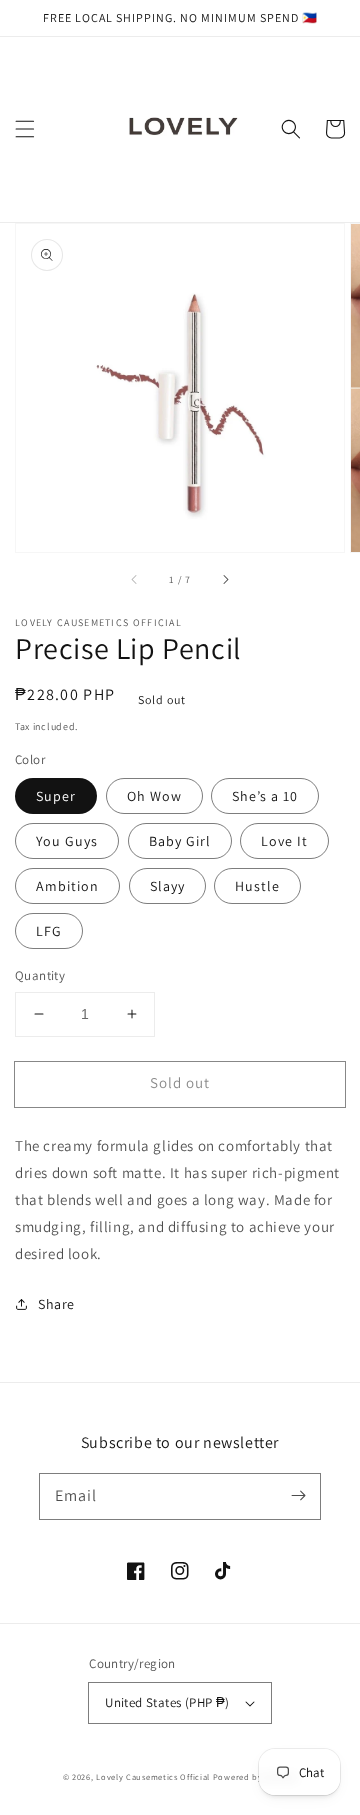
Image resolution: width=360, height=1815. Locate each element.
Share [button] (56, 1304)
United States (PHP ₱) (167, 1702)
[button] (25, 129)
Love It (284, 841)
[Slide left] (135, 580)
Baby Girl (180, 841)
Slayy (167, 886)
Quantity (40, 975)
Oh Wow (154, 796)
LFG (49, 931)
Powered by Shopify (255, 1776)
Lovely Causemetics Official (153, 1776)
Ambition (67, 886)
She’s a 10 (265, 796)
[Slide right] (225, 580)
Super (56, 796)
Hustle (257, 886)
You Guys (67, 841)
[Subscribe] (298, 1496)
